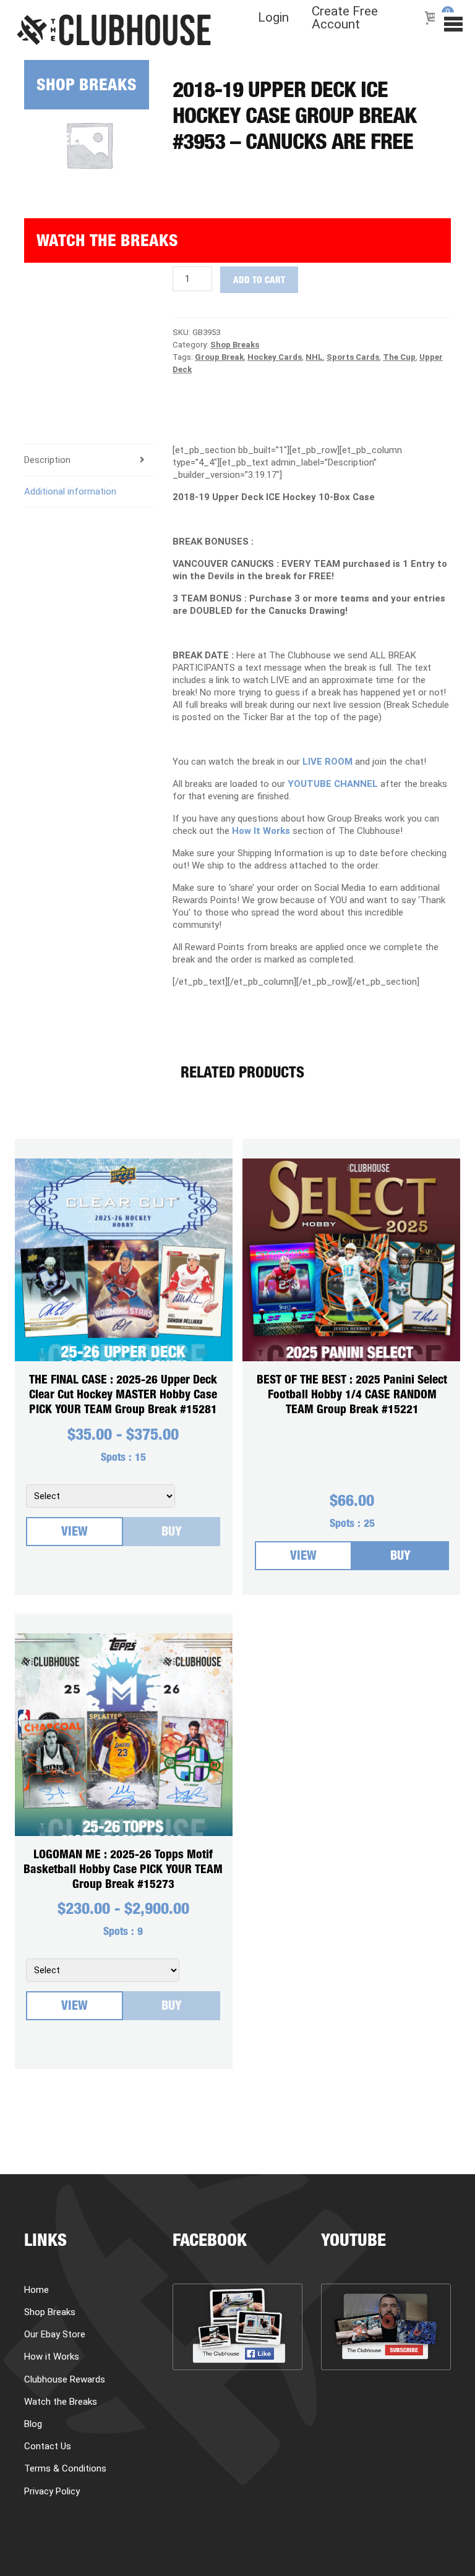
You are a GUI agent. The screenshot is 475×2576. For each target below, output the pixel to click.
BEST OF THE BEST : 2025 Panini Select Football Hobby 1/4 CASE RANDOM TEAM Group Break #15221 (352, 1396)
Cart (43, 339)
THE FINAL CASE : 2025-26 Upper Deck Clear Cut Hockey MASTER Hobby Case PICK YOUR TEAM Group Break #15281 (123, 1396)
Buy (172, 1533)
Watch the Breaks (107, 243)
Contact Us (48, 2446)
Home (36, 2290)
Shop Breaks (87, 87)
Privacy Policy (52, 2491)
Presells (60, 141)
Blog (43, 295)
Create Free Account (345, 18)
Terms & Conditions (65, 2468)
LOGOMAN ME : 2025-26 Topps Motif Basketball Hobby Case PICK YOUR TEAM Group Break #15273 (123, 1870)
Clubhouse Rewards (65, 2379)
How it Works (77, 186)
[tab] (89, 492)
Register (58, 384)
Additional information (70, 491)
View (75, 1533)
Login (273, 18)
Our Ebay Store (55, 2334)
